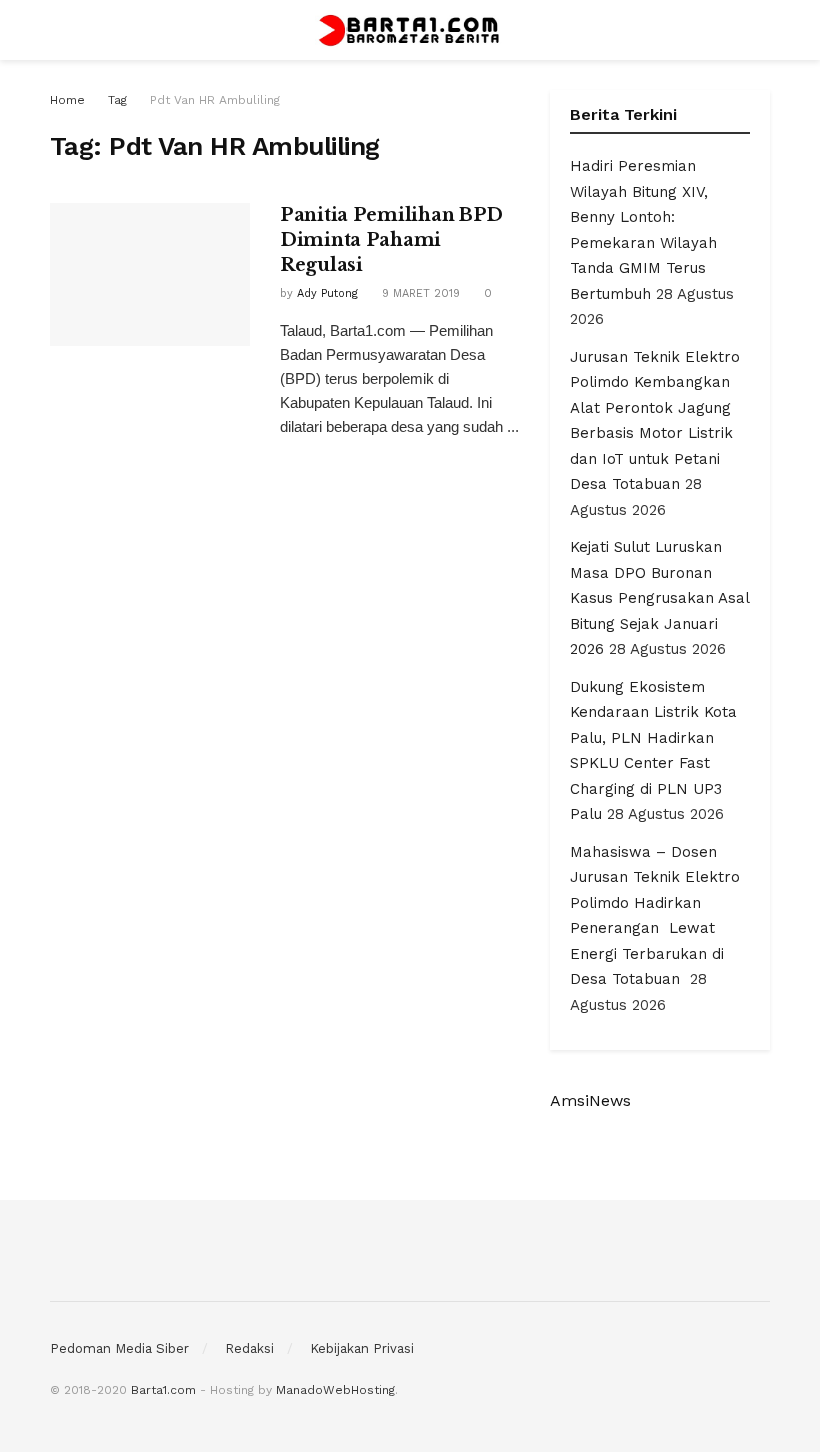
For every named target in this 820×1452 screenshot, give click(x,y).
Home (67, 100)
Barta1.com (163, 1390)
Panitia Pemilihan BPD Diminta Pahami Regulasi (391, 240)
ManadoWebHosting (335, 1390)
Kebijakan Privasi (362, 1348)
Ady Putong (327, 293)
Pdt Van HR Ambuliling (215, 100)
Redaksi (249, 1348)
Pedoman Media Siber (119, 1348)
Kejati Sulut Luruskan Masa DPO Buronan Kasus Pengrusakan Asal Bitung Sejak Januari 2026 (659, 598)
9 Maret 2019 (419, 293)
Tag (117, 100)
